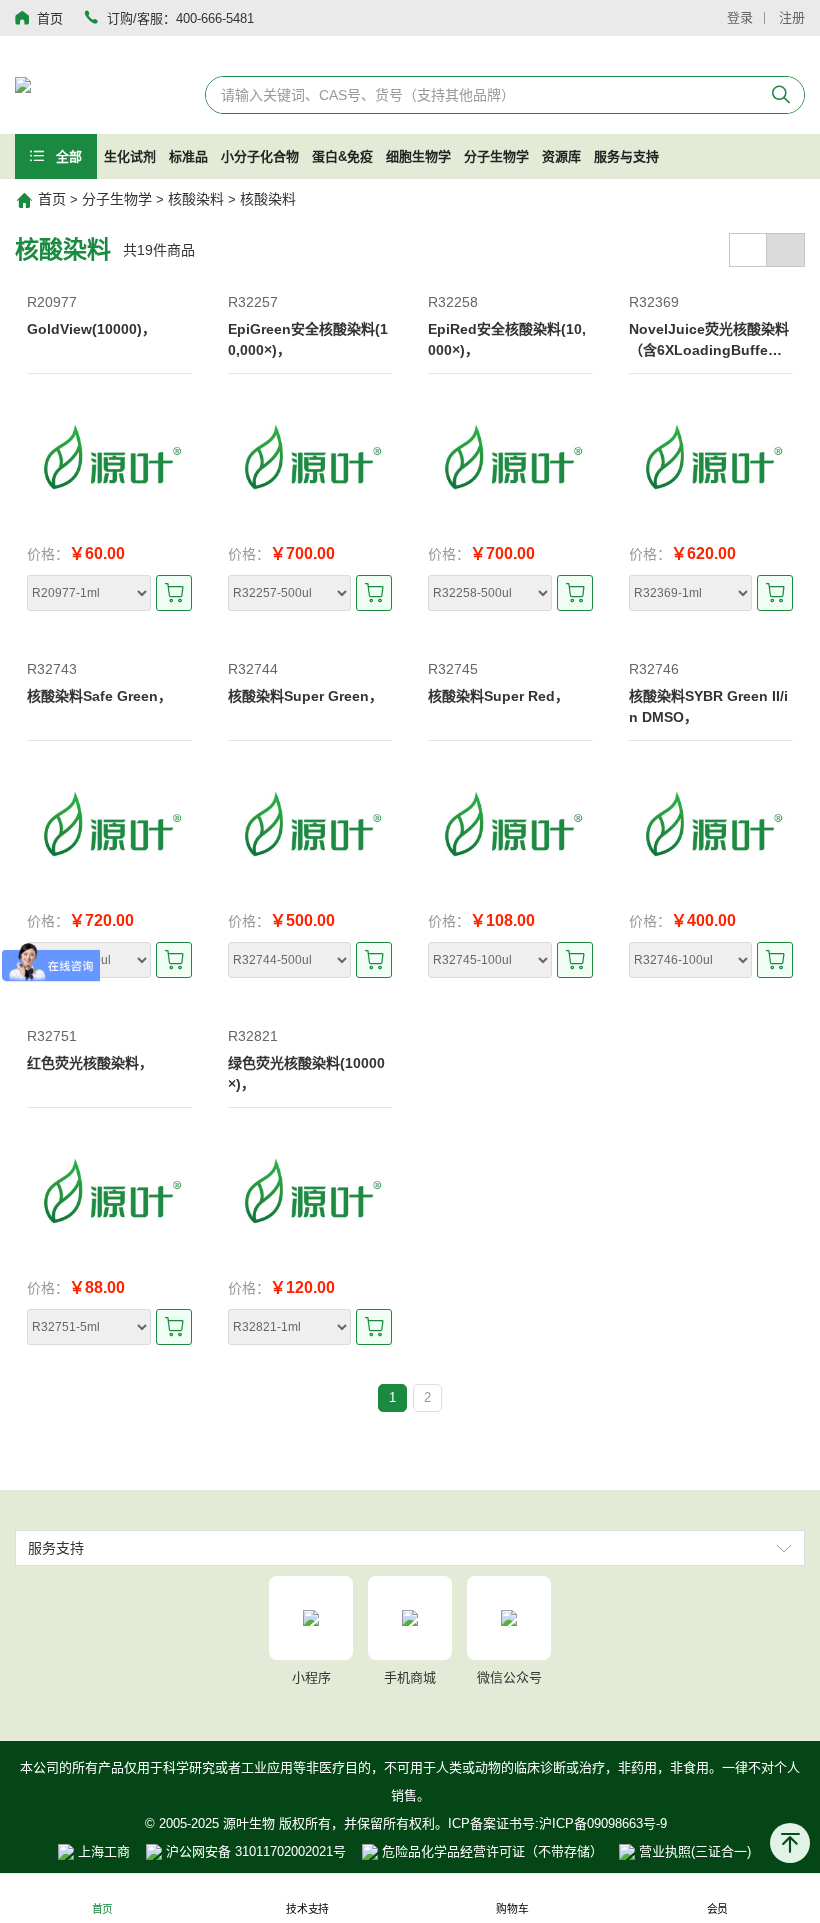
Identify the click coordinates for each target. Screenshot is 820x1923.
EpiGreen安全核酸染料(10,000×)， (308, 339)
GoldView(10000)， (91, 329)
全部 (67, 156)
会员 (718, 1909)
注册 (792, 17)
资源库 (561, 156)
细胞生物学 (418, 156)
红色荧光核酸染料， (90, 1063)
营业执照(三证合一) (693, 1851)
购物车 (512, 1909)
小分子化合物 (260, 156)
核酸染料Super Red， (498, 696)
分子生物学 (496, 156)
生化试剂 (130, 156)
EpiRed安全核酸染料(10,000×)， (507, 339)
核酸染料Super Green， (305, 696)
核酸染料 (196, 199)
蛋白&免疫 (342, 156)
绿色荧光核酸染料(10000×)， (306, 1073)
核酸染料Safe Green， (99, 696)
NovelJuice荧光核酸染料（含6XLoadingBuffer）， (709, 341)
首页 (52, 199)
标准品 (188, 156)
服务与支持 (626, 156)
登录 (740, 17)
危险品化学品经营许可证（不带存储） (490, 1851)
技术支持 (307, 1909)
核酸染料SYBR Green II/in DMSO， (708, 706)
